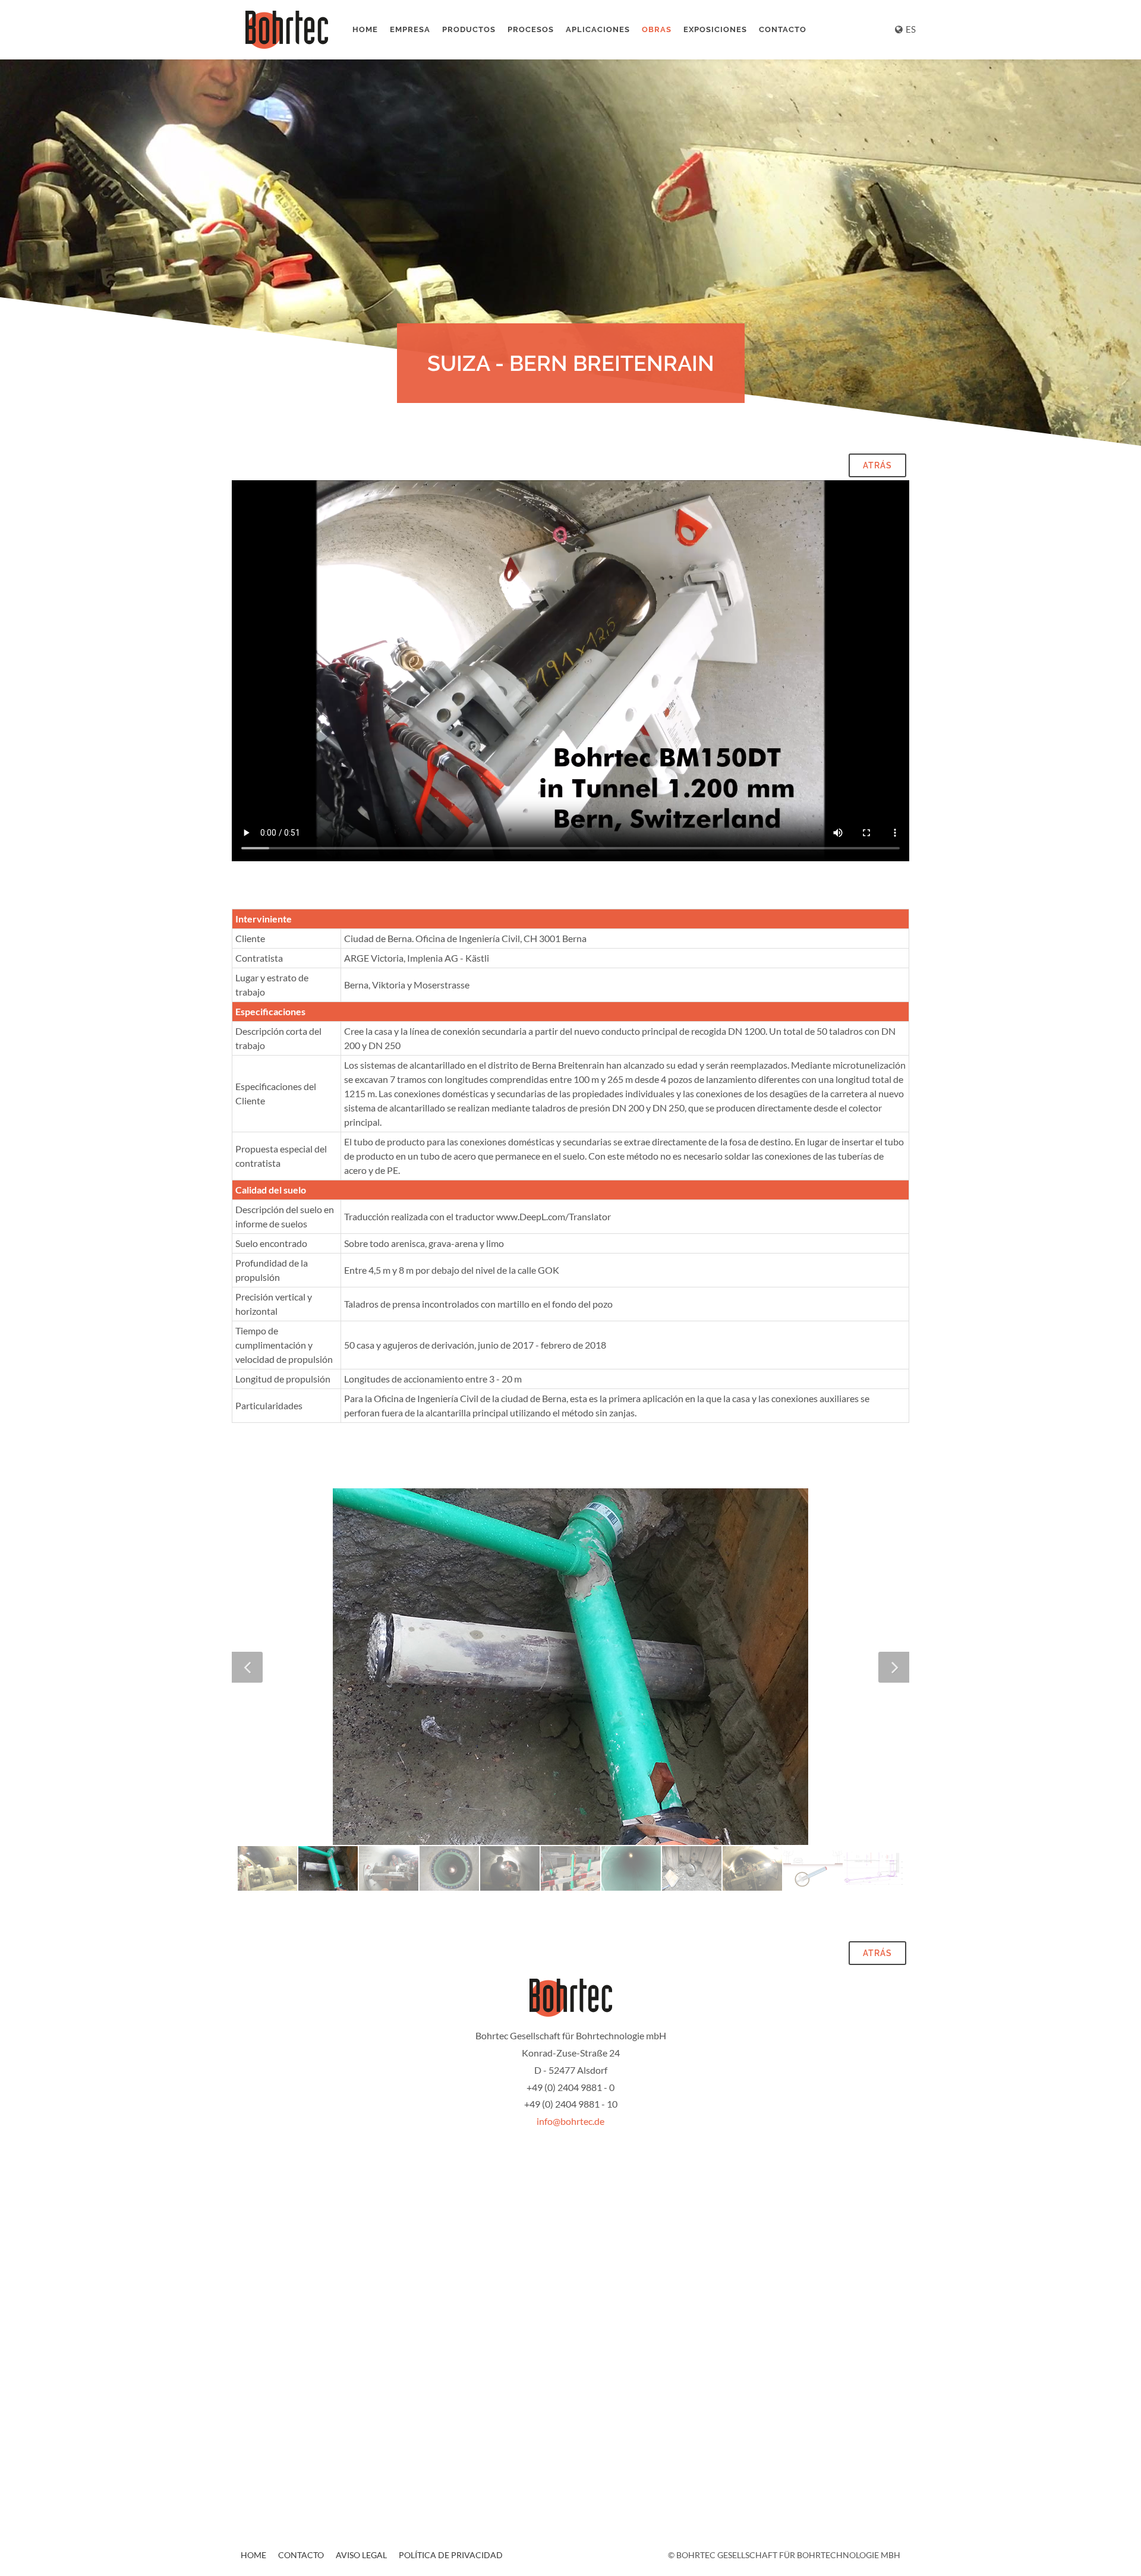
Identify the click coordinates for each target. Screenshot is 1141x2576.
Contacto (783, 29)
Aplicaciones (598, 29)
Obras (657, 29)
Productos (469, 29)
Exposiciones (715, 29)
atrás (877, 465)
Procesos (531, 29)
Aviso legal (361, 2555)
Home (365, 29)
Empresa (410, 29)
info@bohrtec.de (570, 2121)
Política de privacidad (451, 2555)
